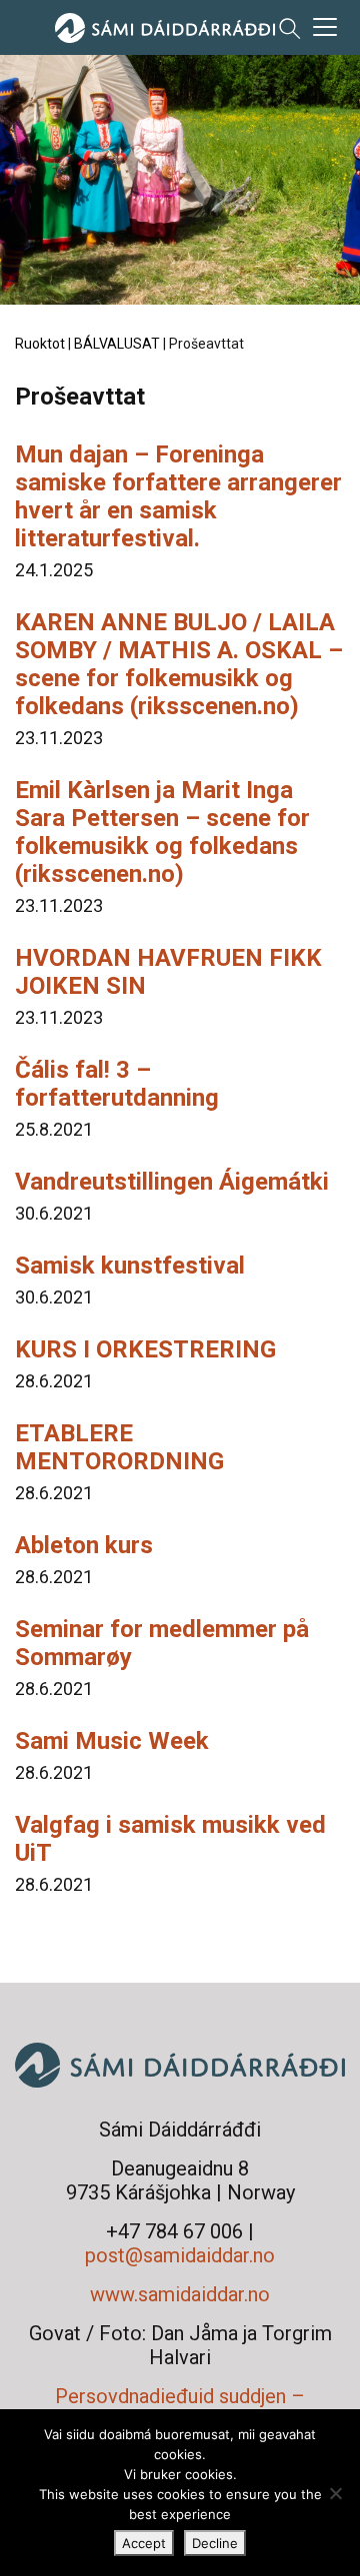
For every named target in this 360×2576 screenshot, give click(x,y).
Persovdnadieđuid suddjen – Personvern (180, 2408)
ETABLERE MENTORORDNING (119, 1447)
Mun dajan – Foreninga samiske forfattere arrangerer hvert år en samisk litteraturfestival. (178, 496)
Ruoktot (40, 344)
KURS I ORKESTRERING (145, 1349)
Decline (215, 2543)
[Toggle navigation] (325, 27)
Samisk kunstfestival (130, 1266)
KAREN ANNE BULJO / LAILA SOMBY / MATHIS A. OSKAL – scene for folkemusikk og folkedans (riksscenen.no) (179, 664)
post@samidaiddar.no (180, 2255)
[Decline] (335, 2493)
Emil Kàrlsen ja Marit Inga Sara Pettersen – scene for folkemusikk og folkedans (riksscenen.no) (162, 832)
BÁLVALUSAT (117, 344)
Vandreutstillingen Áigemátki (172, 1182)
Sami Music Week (112, 1741)
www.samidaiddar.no (180, 2294)
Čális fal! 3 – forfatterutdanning (117, 1084)
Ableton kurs (84, 1545)
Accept (144, 2543)
